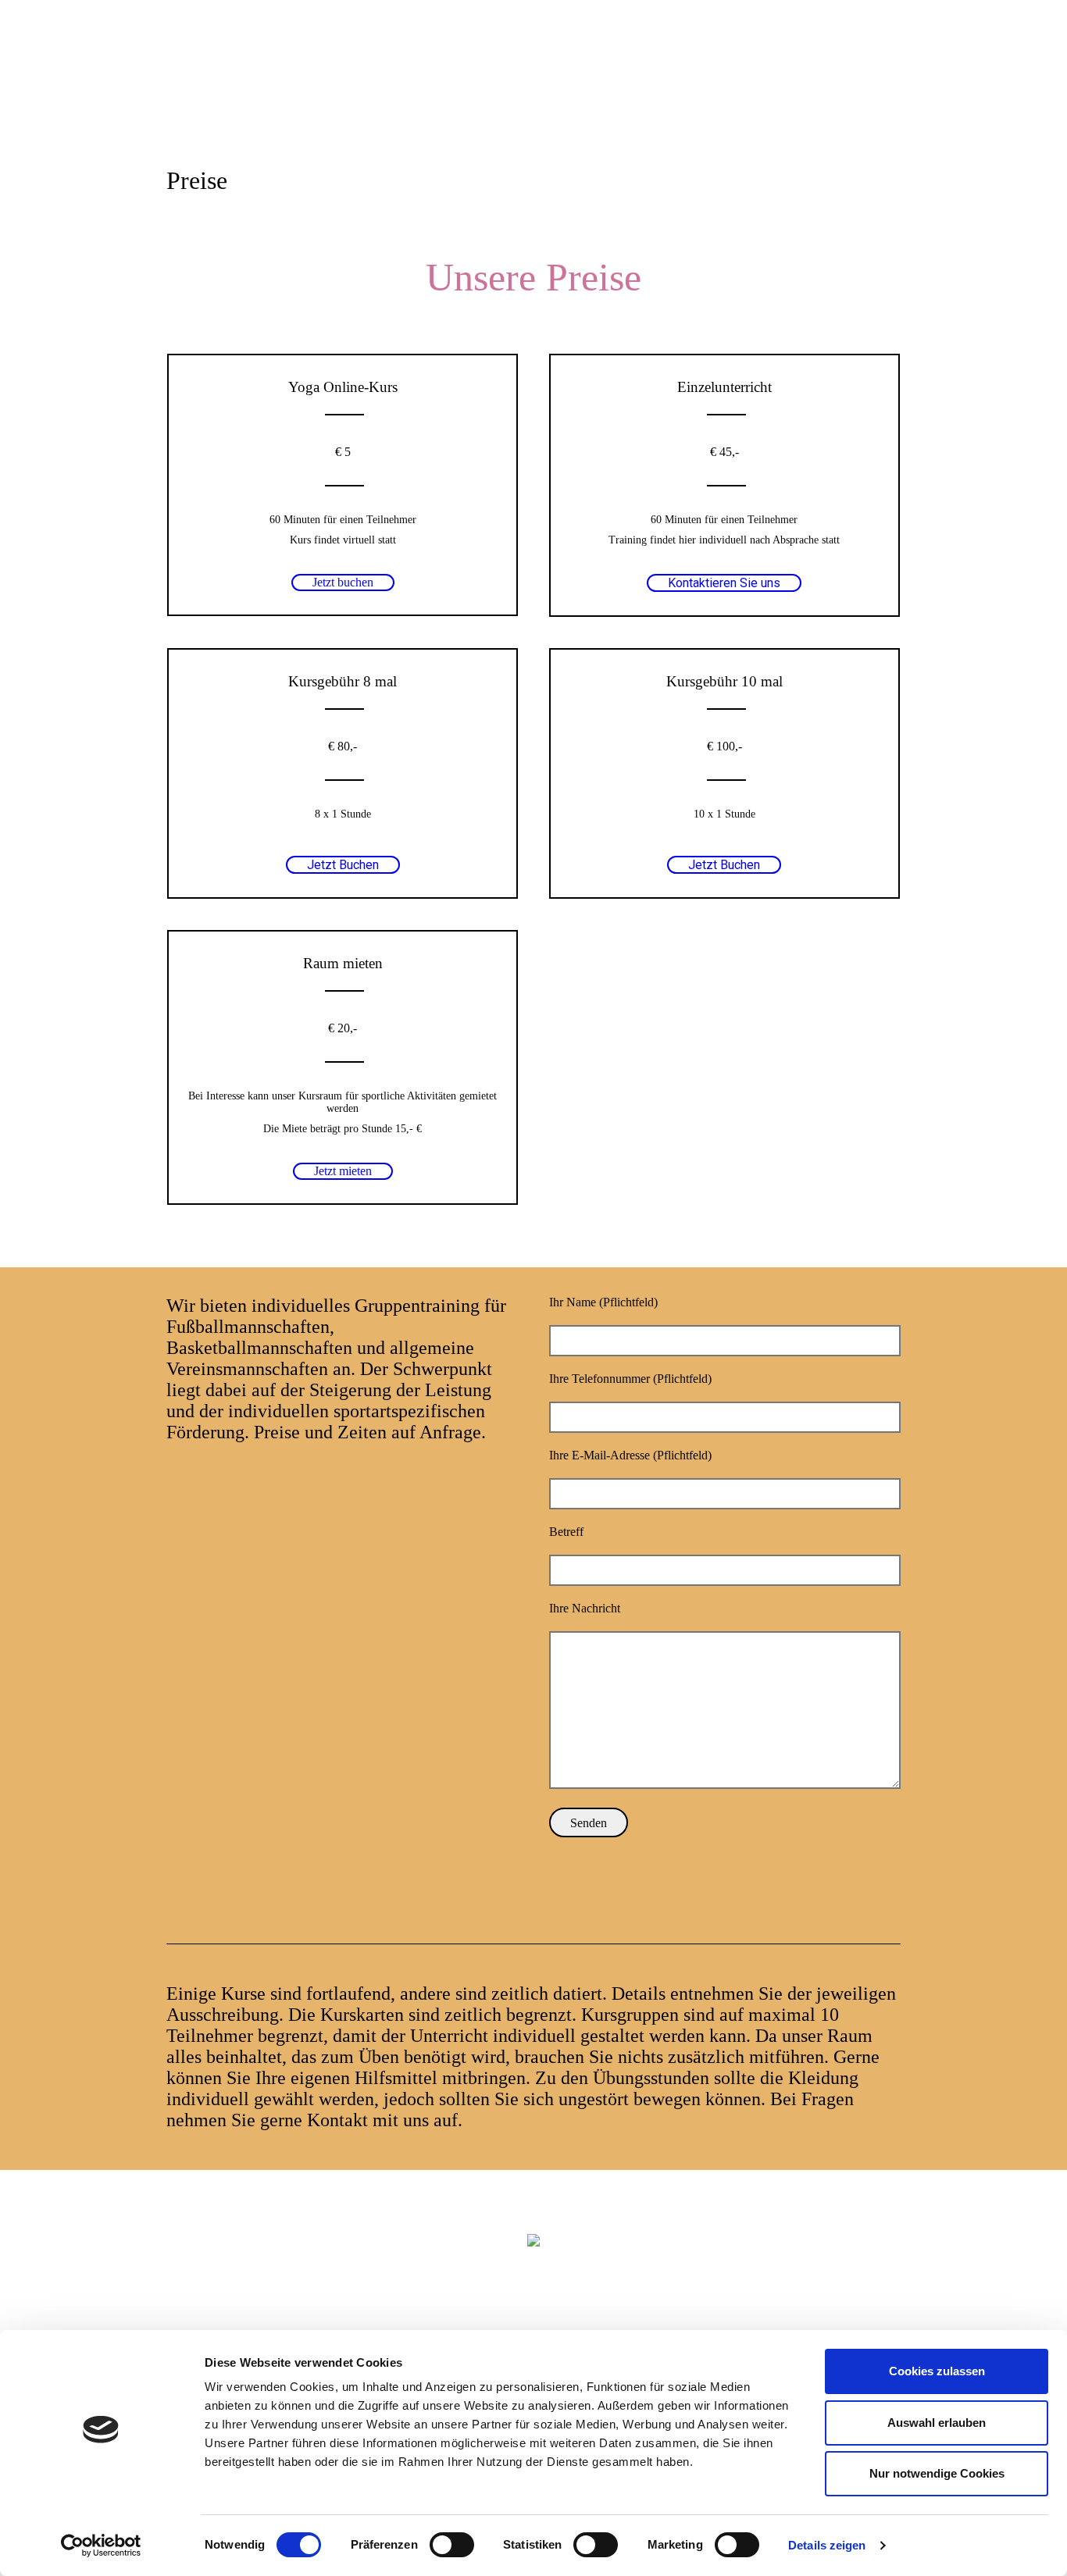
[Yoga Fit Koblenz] (533, 2239)
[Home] (737, 57)
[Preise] (807, 57)
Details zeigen (827, 2545)
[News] (760, 57)
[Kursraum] (783, 57)
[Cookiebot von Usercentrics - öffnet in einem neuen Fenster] (101, 2546)
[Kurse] (830, 57)
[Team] (854, 57)
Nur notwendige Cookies (937, 2473)
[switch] (452, 2545)
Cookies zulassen (937, 2371)
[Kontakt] (895, 57)
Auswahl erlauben (937, 2423)
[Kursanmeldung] (877, 57)
